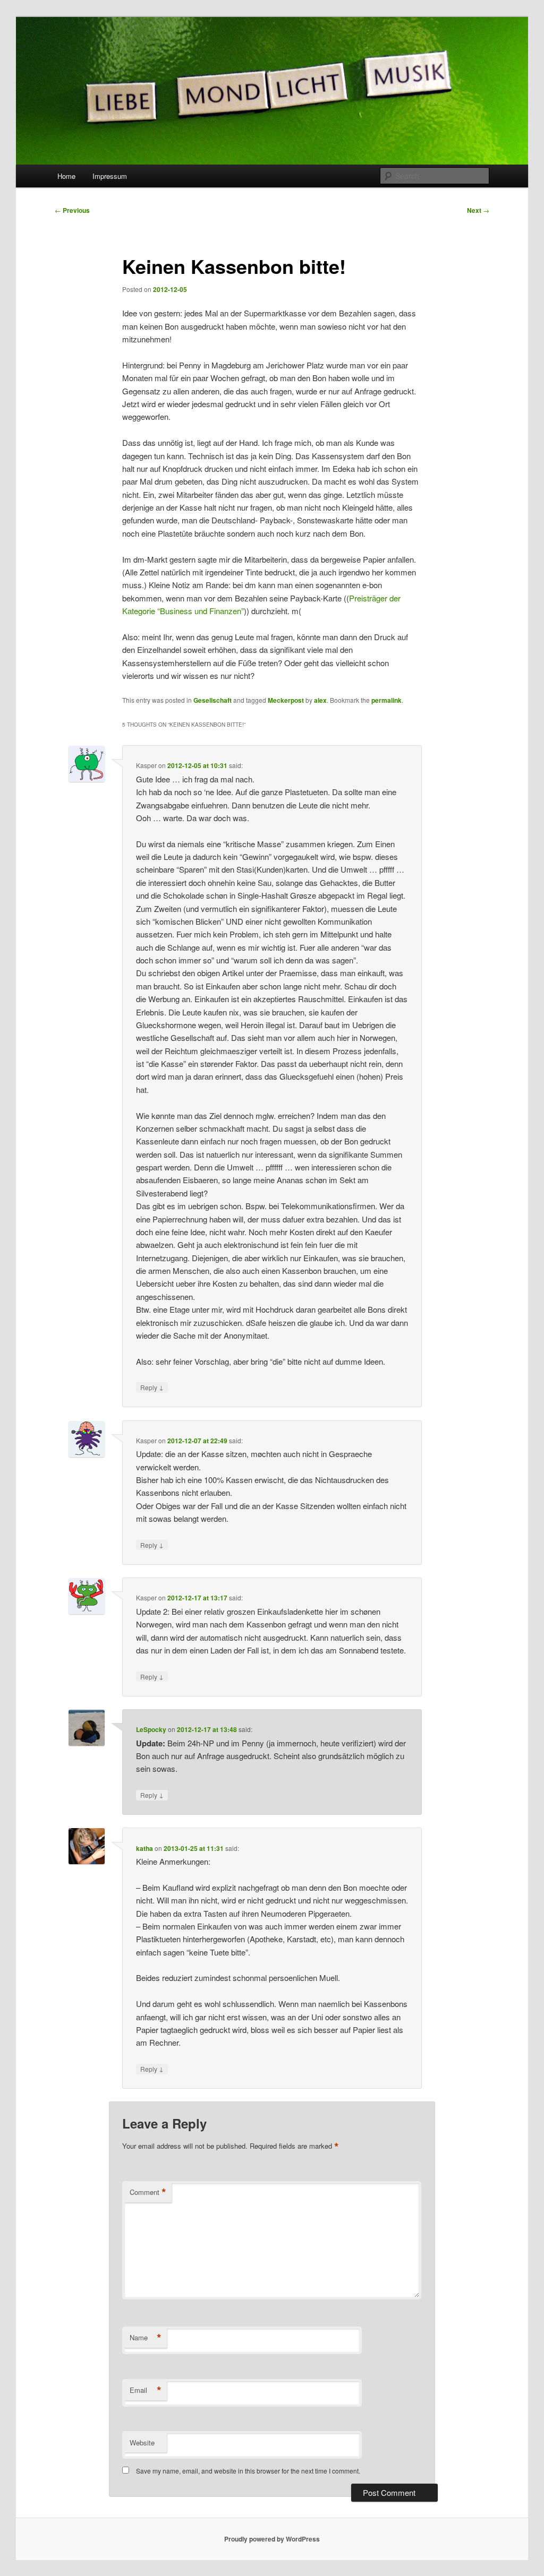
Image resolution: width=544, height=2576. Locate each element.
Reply (152, 1387)
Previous (72, 210)
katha (144, 1848)
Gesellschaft (212, 700)
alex (320, 700)
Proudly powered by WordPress (272, 2539)
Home (66, 176)
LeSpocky (151, 1729)
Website (142, 2443)
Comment (148, 2192)
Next (478, 210)
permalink (386, 700)
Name (146, 2338)
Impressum (110, 176)
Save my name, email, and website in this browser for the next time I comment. (248, 2471)
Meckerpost (286, 700)
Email (146, 2390)
